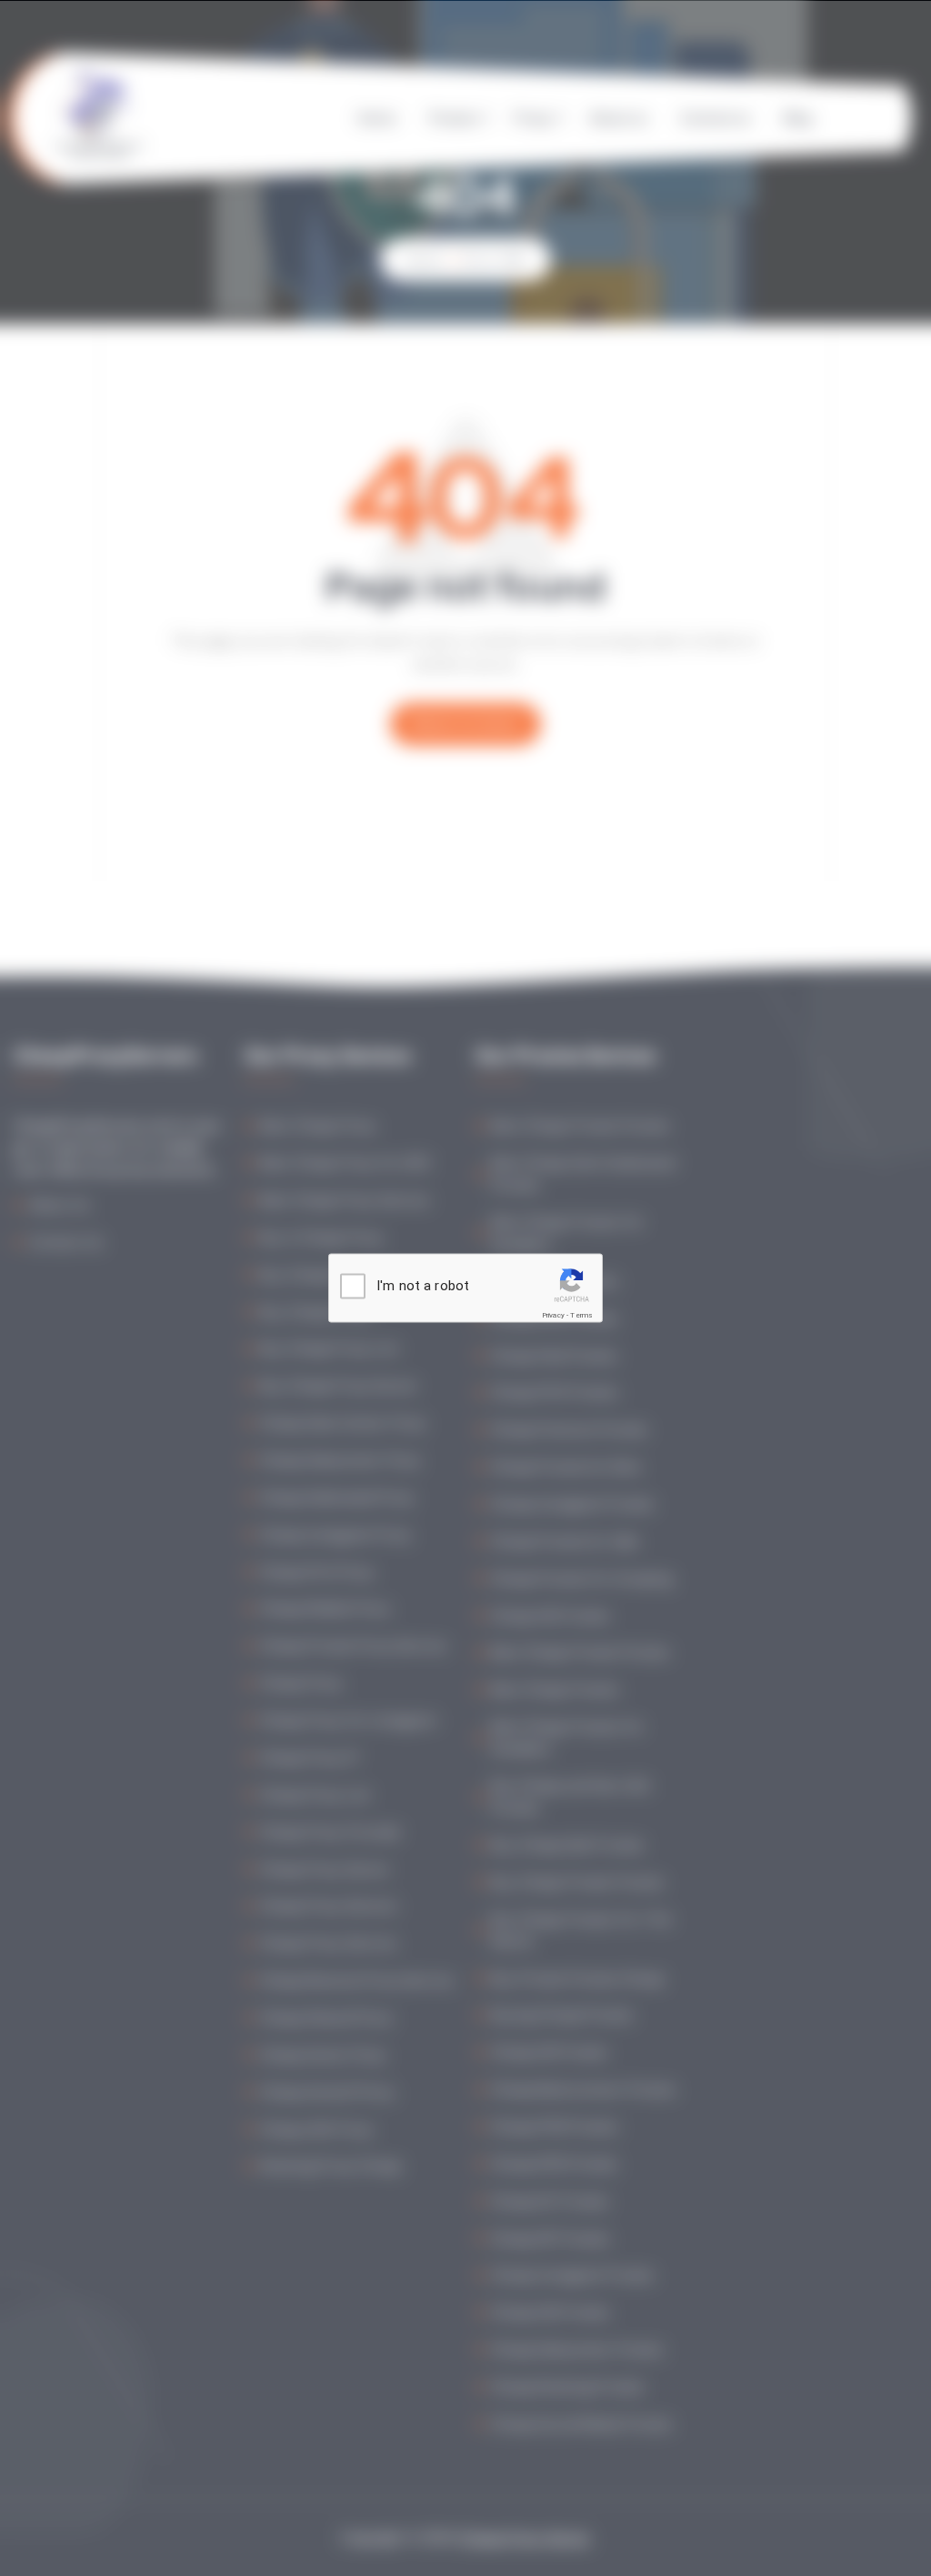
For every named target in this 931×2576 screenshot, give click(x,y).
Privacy (553, 1315)
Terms (581, 1315)
